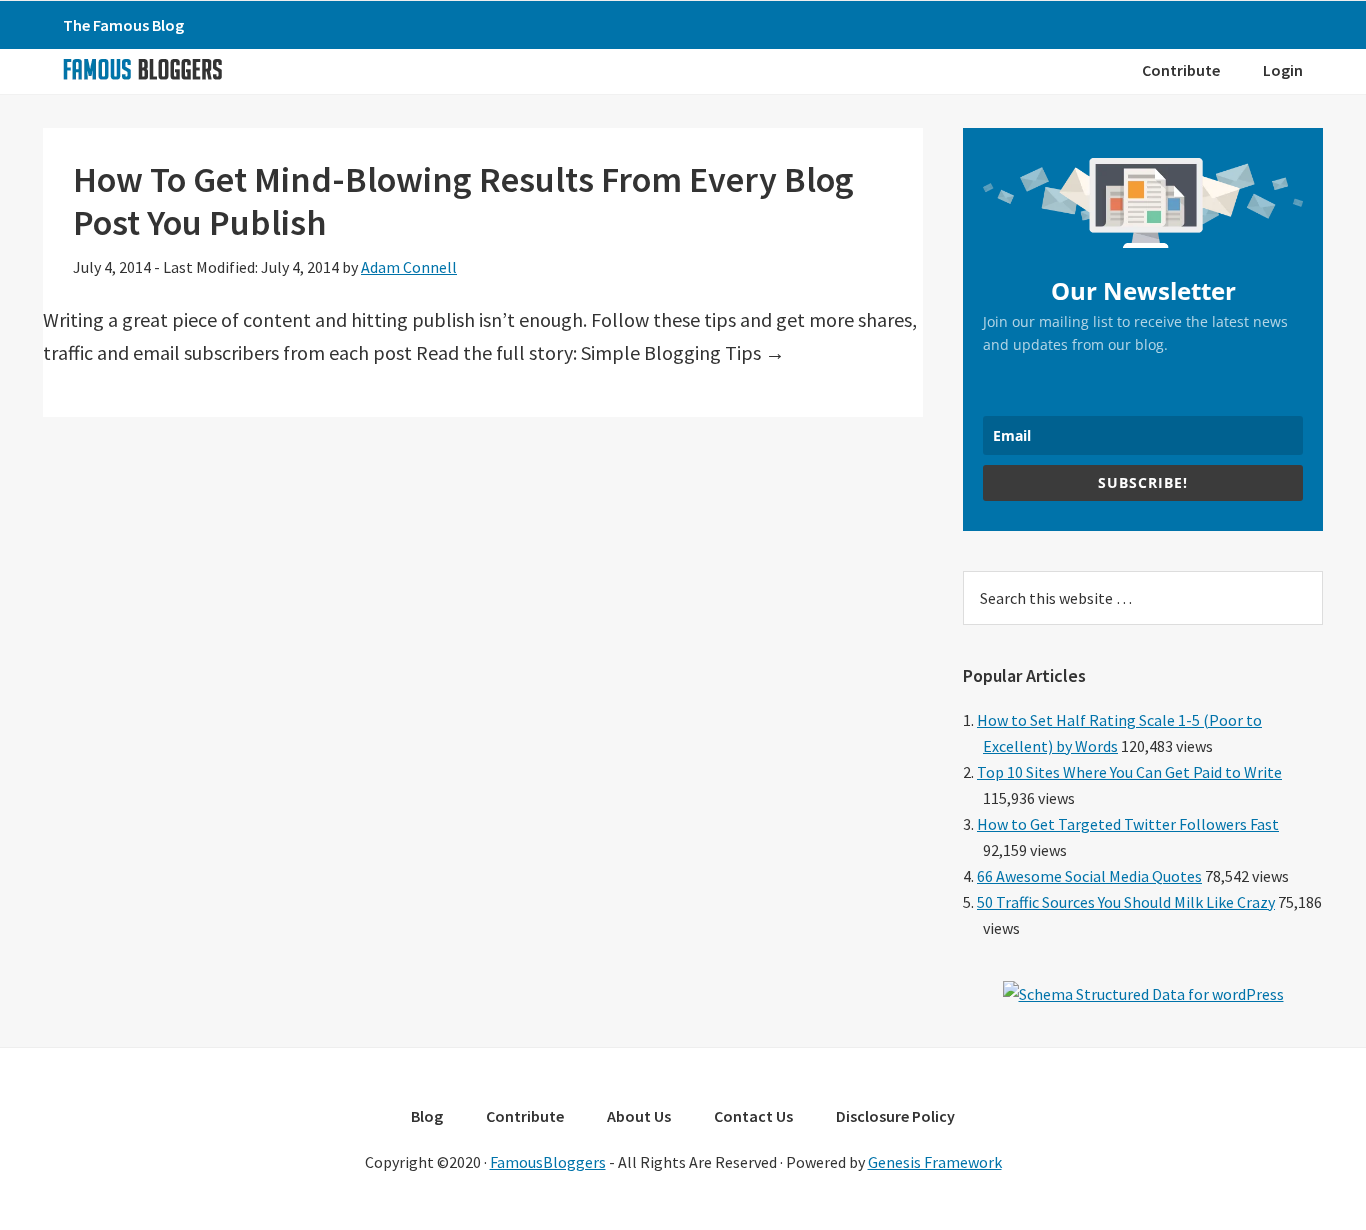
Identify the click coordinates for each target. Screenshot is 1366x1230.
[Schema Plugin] (1143, 994)
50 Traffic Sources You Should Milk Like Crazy (1126, 902)
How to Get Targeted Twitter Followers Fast (1128, 824)
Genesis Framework (935, 1162)
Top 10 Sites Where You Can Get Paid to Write (1129, 772)
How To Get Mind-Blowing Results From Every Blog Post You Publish (463, 201)
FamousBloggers (548, 1162)
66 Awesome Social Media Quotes (1089, 876)
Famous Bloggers (142, 69)
